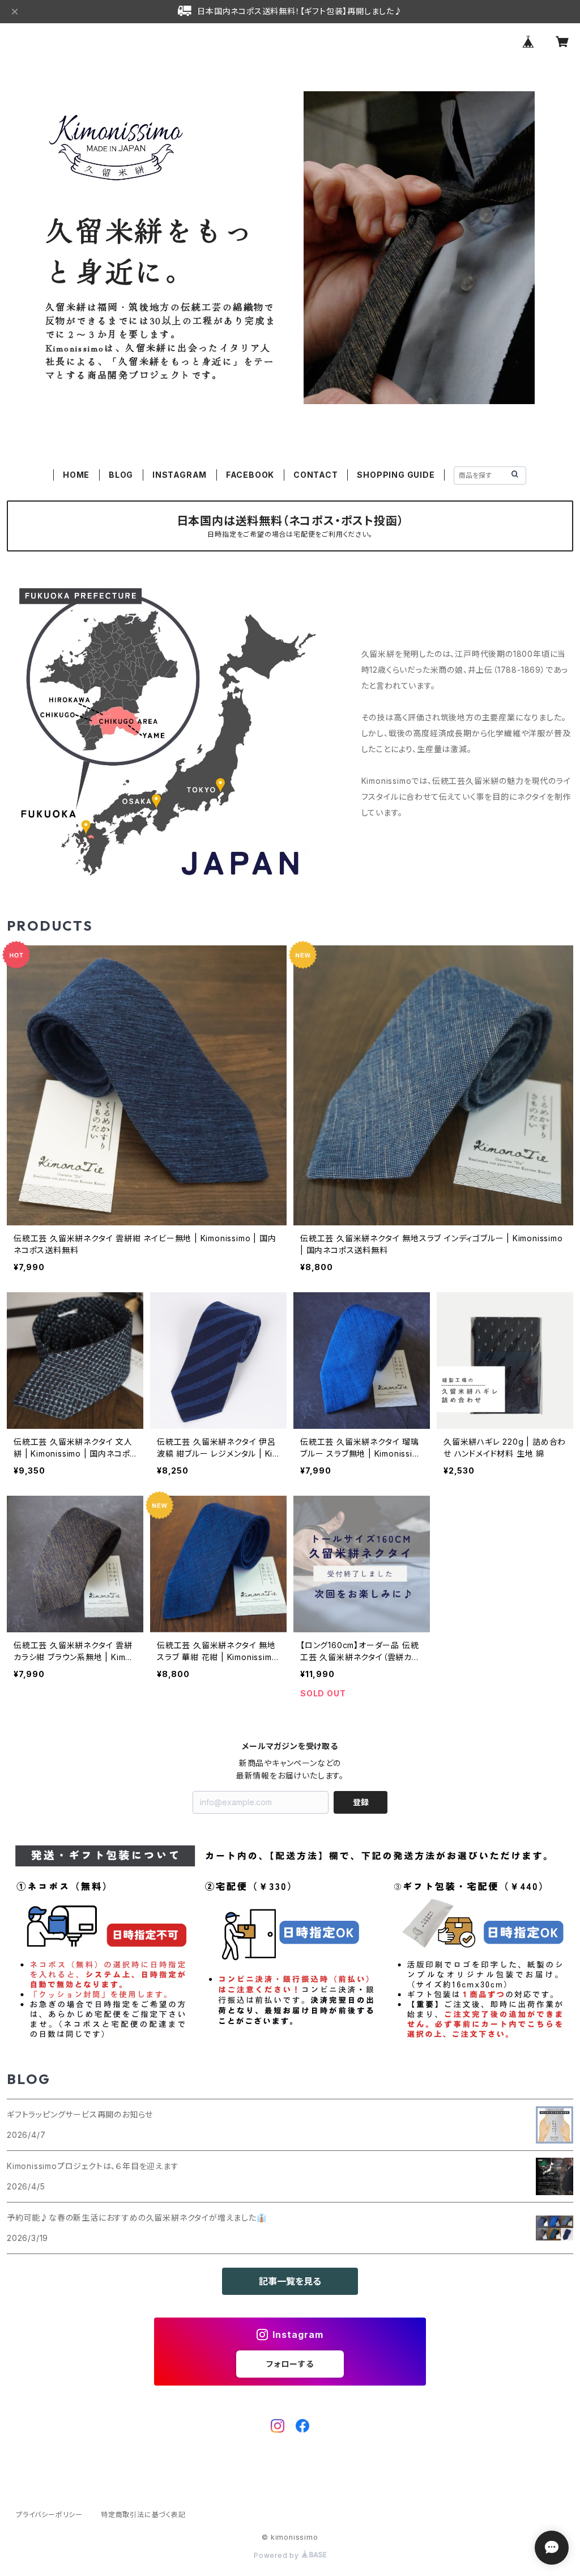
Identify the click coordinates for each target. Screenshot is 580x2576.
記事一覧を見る (290, 2281)
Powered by (278, 2555)
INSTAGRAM (180, 475)
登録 (361, 1802)
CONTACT (316, 475)
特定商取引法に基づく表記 (143, 2515)
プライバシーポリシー (49, 2515)
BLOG (121, 475)
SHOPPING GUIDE (396, 475)
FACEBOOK (250, 475)
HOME (76, 475)
